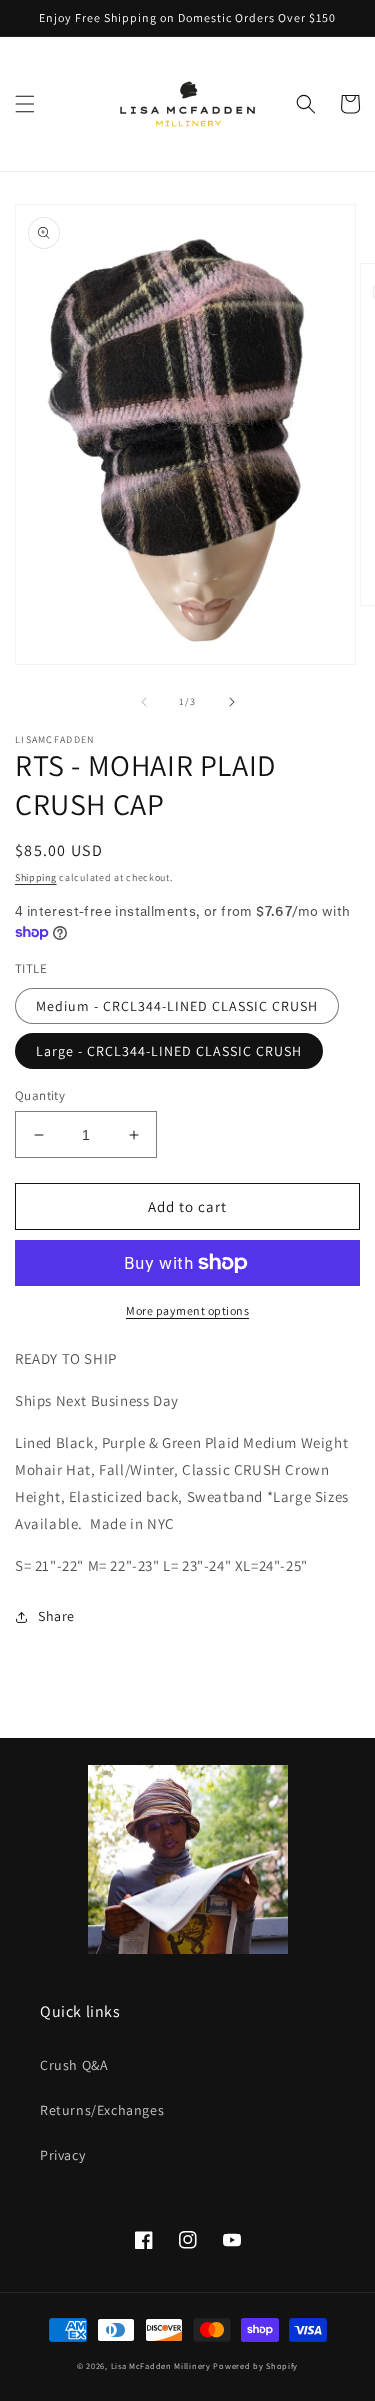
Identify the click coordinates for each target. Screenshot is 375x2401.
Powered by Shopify (255, 2365)
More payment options (187, 1310)
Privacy (62, 2155)
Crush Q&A (74, 2065)
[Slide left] (144, 702)
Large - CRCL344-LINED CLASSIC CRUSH (169, 1051)
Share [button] (56, 1616)
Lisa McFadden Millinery (161, 2365)
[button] (25, 104)
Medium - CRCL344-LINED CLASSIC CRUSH (177, 1006)
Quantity (40, 1095)
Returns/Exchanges (102, 2110)
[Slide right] (232, 702)
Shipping (36, 877)
